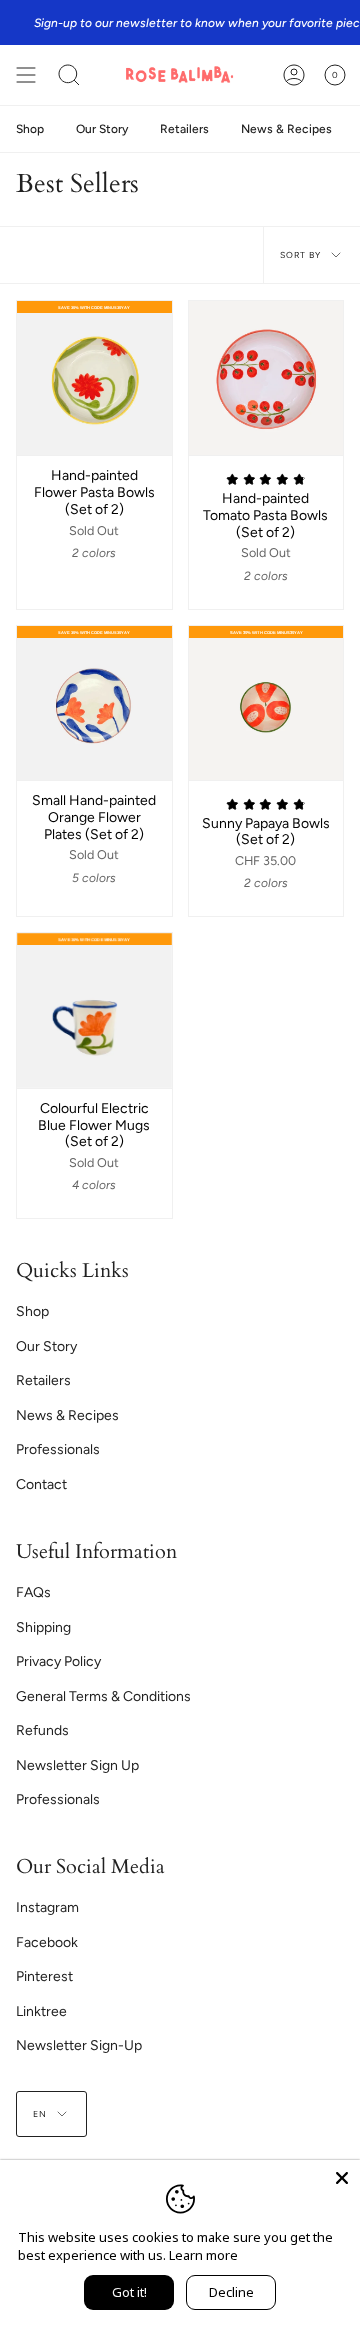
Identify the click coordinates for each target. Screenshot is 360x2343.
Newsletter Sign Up (77, 1765)
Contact (41, 1484)
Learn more (203, 2255)
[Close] (342, 2178)
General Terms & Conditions (103, 1696)
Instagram (47, 1907)
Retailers (43, 1380)
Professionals (58, 1449)
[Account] (294, 75)
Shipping (43, 1627)
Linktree (41, 2011)
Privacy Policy (58, 1661)
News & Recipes (67, 1415)
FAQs (33, 1592)
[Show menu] (26, 75)
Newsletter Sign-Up (79, 2045)
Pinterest (44, 1976)
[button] (69, 75)
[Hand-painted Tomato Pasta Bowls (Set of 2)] (266, 378)
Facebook (47, 1942)
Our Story (46, 1346)
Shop (32, 1311)
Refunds (42, 1730)
